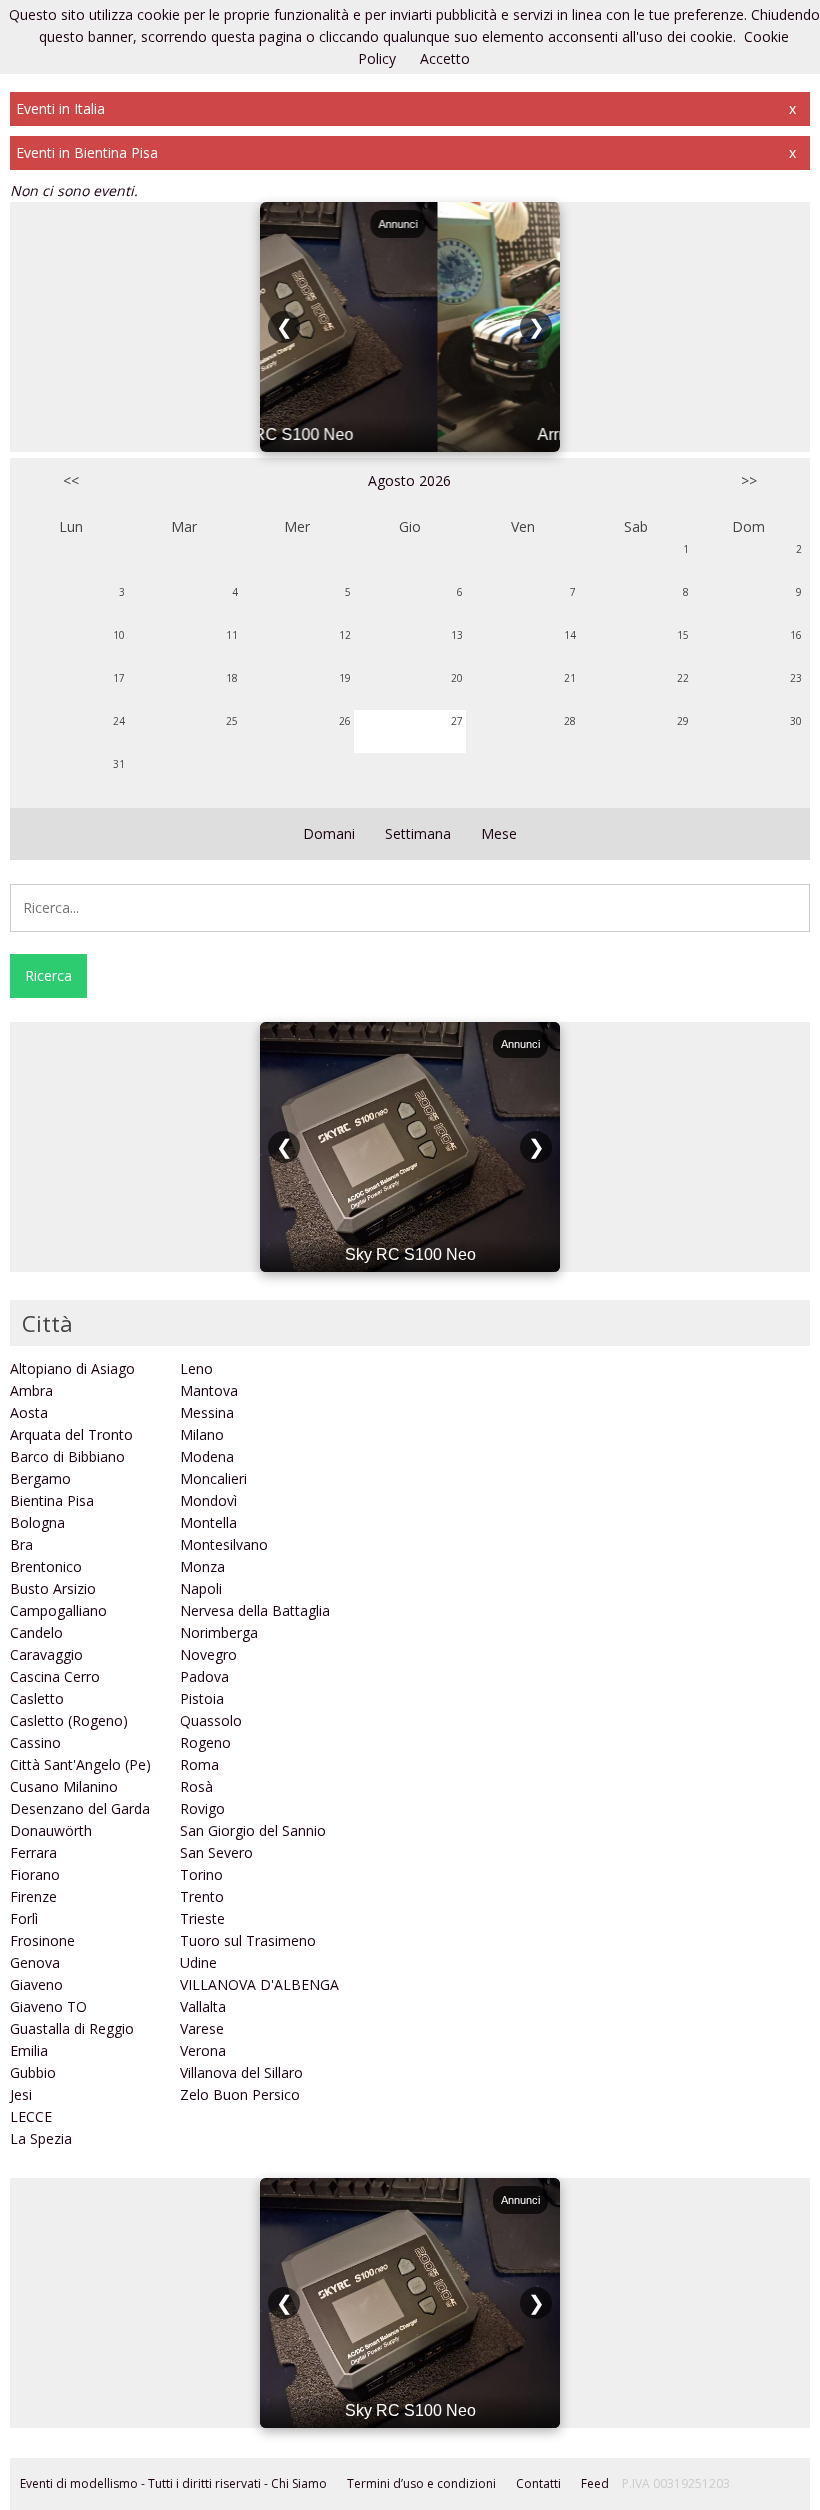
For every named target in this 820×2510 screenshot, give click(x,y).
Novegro (208, 1654)
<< (71, 480)
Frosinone (42, 1940)
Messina (207, 1412)
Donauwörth (51, 1830)
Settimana (418, 833)
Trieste (202, 1918)
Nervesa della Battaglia (255, 1610)
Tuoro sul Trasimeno (248, 1940)
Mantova (209, 1390)
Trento (202, 1896)
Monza (202, 1566)
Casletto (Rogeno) (69, 1720)
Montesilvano (224, 1544)
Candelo (36, 1632)
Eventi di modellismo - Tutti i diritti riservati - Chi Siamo (173, 2483)
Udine (198, 1962)
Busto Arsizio (53, 1588)
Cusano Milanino (64, 1786)
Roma (199, 1764)
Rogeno (205, 1742)
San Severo (216, 1852)
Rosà (196, 1786)
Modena (207, 1456)
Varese (202, 2028)
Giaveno (36, 1984)
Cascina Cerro (55, 1676)
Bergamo (40, 1478)
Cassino (35, 1742)
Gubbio (33, 2072)
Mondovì (208, 1500)
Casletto (37, 1698)
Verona (203, 2050)
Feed (595, 2483)
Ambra (31, 1390)
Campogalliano (58, 1610)
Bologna (37, 1522)
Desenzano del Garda (80, 1808)
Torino (201, 1874)
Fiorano (35, 1874)
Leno (196, 1368)
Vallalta (203, 2006)
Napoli (201, 1588)
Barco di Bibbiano (67, 1456)
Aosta (29, 1412)
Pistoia (202, 1698)
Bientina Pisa (52, 1500)
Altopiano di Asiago (72, 1368)
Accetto (445, 58)
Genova (35, 1962)
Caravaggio (46, 1654)
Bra (21, 1544)
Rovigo (202, 1808)
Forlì (24, 1918)
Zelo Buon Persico (240, 2094)
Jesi (21, 2094)
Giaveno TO (48, 2006)
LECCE (31, 2116)
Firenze (33, 1896)
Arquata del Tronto (71, 1434)
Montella (208, 1522)
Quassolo (211, 1720)
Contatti (538, 2483)
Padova (204, 1676)
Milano (202, 1434)
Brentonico (46, 1566)
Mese (499, 833)
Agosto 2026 (409, 480)
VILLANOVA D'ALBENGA (259, 1984)
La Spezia (41, 2138)
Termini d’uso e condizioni (421, 2483)
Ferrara (33, 1852)
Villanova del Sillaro (241, 2072)
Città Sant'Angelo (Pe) (80, 1764)
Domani (329, 833)
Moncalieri (213, 1478)
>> (749, 480)
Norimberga (219, 1632)
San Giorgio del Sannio (253, 1830)
